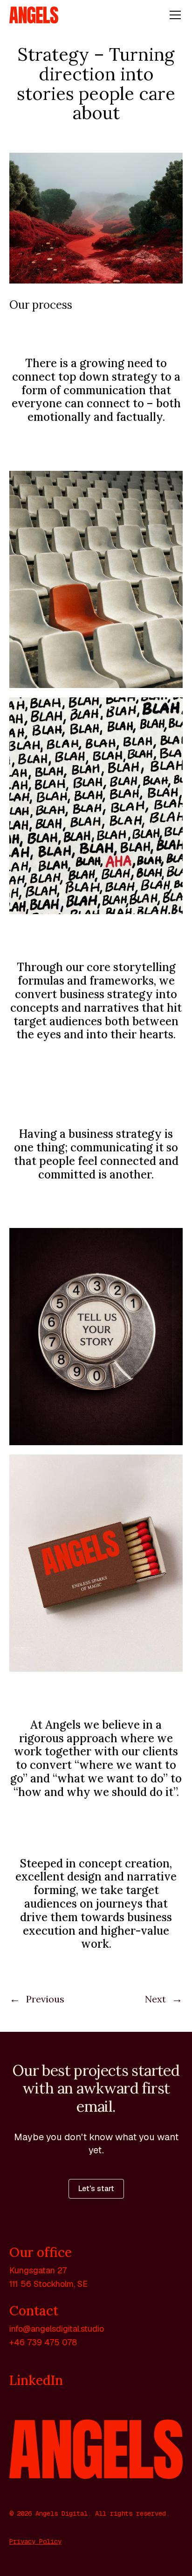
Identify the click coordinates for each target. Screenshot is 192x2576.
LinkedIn (36, 2380)
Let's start (96, 2189)
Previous (37, 1999)
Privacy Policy (35, 2541)
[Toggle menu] (175, 15)
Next (164, 1999)
